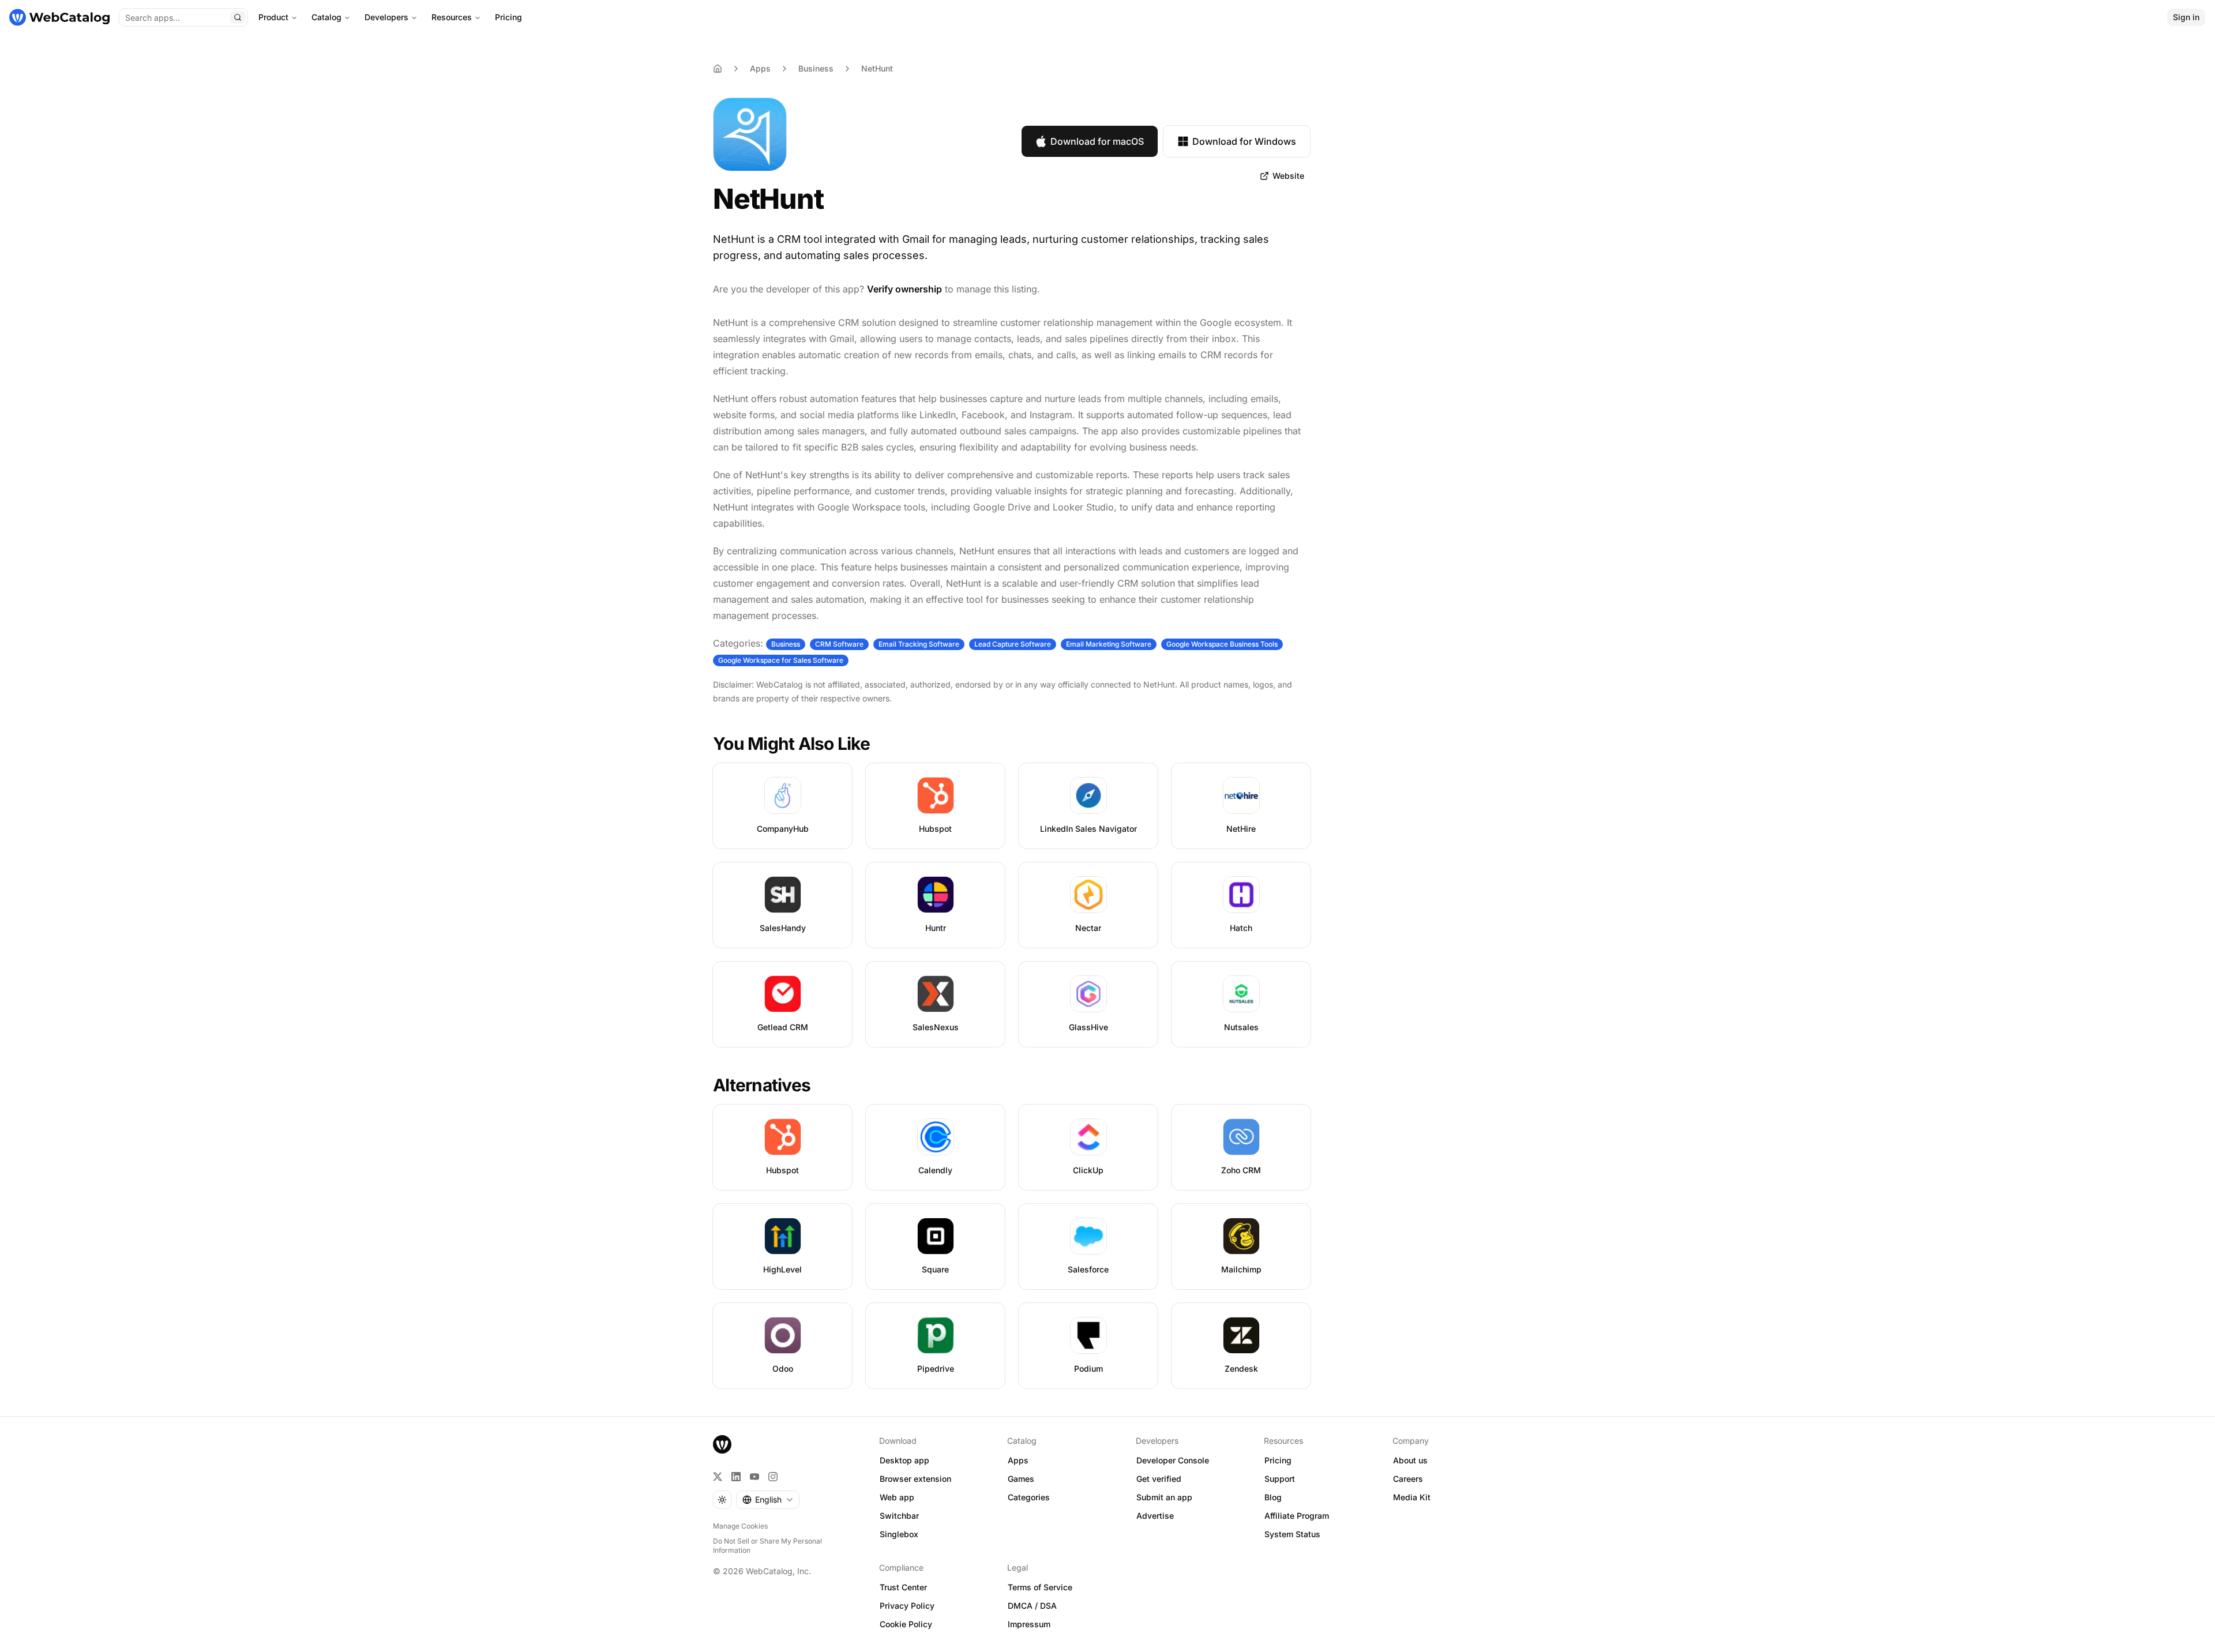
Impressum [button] (1029, 1624)
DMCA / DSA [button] (1032, 1606)
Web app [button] (897, 1497)
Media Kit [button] (1412, 1497)
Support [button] (1280, 1479)
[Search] (238, 17)
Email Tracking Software (919, 644)
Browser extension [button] (915, 1479)
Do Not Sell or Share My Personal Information (767, 1546)
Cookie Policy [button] (906, 1624)
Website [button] (1288, 176)
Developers (386, 17)
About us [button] (1410, 1460)
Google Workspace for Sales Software (781, 660)
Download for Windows (1244, 141)
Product (273, 17)
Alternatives (762, 1085)
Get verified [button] (1159, 1479)
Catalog (326, 17)
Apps (760, 68)
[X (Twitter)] (718, 1477)
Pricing (508, 17)
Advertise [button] (1155, 1516)
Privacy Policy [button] (907, 1606)
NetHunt (877, 68)
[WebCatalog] (722, 1444)
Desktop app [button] (904, 1460)
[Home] (59, 17)
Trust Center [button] (903, 1587)
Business (816, 68)
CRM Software (839, 644)
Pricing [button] (1278, 1460)
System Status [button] (1292, 1534)
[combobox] (768, 1500)
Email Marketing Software (1109, 644)
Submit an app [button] (1164, 1497)
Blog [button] (1273, 1497)
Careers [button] (1408, 1479)
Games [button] (1021, 1479)
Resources (452, 17)
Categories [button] (1029, 1497)
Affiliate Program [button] (1297, 1516)
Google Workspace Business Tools (1222, 644)
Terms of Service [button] (1040, 1587)
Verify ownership (904, 289)
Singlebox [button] (899, 1534)
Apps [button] (1018, 1460)
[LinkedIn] (736, 1477)
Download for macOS (1097, 141)
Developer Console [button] (1173, 1460)
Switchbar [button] (899, 1516)
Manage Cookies (740, 1526)
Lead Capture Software (1013, 644)
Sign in (2186, 17)
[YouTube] (754, 1477)
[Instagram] (773, 1477)
